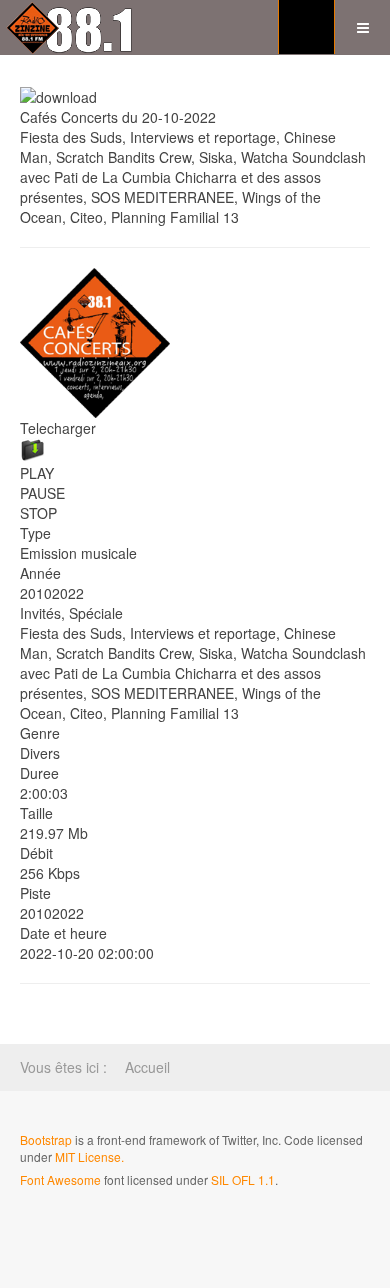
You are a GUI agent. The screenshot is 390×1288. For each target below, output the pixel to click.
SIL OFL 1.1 (243, 1179)
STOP (38, 513)
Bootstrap (46, 1139)
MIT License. (89, 1156)
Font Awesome (60, 1179)
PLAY (37, 473)
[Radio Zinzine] (71, 27)
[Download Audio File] (195, 450)
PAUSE (42, 493)
